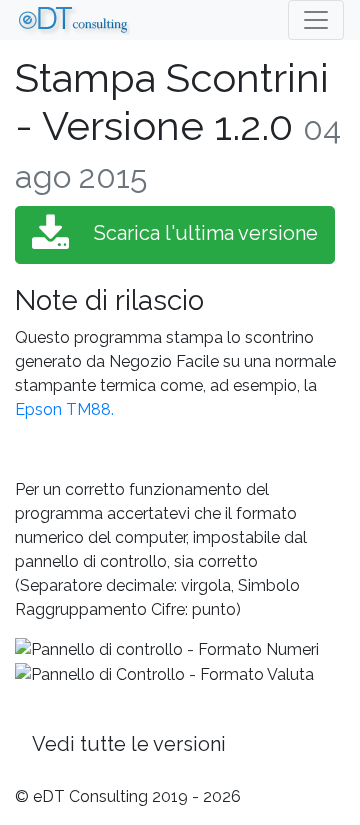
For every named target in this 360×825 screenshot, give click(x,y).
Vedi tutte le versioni (129, 744)
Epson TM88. (64, 409)
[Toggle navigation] (316, 20)
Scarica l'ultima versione (203, 233)
